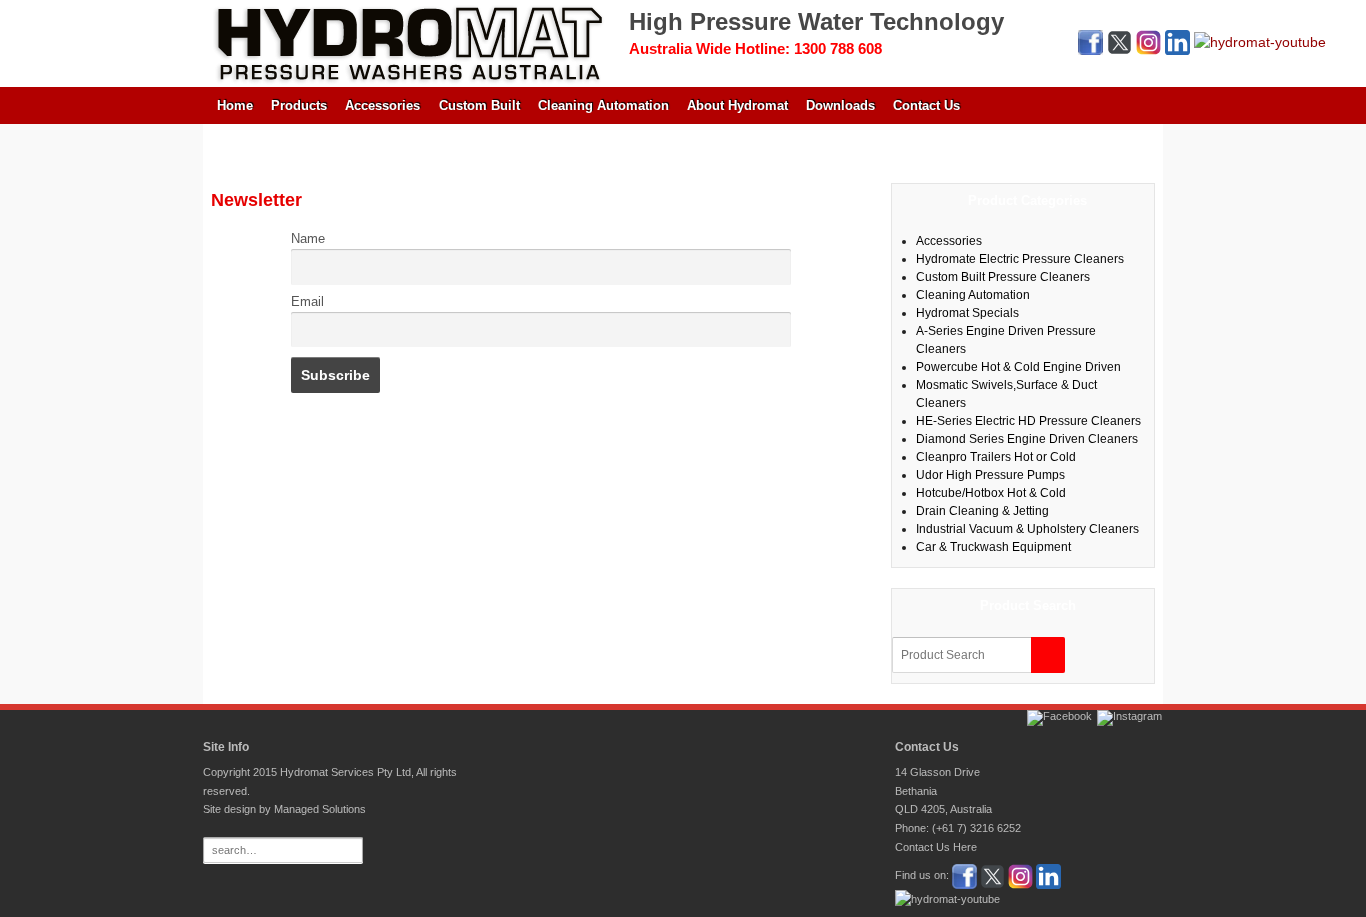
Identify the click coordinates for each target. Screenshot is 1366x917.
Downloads (840, 105)
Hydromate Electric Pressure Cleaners (1020, 259)
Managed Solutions (320, 809)
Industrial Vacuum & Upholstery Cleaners (1027, 529)
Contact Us (926, 105)
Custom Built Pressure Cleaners (1003, 277)
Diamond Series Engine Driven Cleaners (1027, 439)
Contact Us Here (936, 847)
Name (308, 239)
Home (235, 105)
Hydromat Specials (967, 313)
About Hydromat (737, 105)
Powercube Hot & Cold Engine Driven (1018, 367)
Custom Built (479, 105)
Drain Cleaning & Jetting (982, 511)
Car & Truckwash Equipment (993, 547)
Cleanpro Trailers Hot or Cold (996, 457)
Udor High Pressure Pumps (990, 475)
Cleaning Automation (603, 105)
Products (299, 105)
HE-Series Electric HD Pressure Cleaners (1028, 421)
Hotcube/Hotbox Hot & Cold (991, 493)
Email (307, 302)
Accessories (382, 105)
